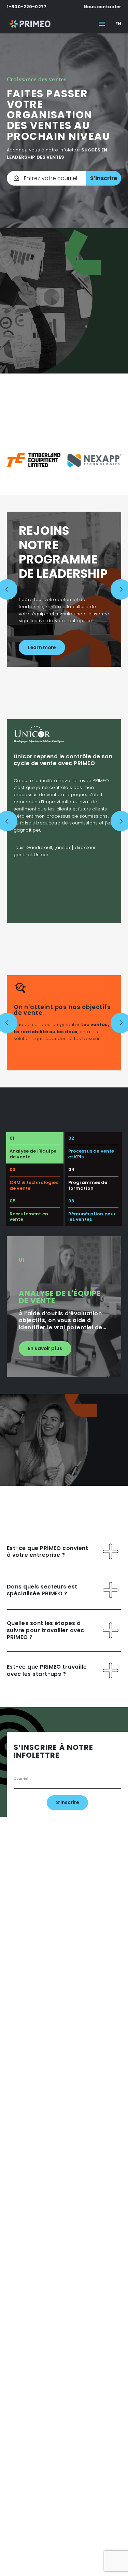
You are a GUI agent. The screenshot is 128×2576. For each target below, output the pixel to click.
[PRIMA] (30, 24)
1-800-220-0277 (27, 7)
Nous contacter (102, 7)
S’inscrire (104, 178)
